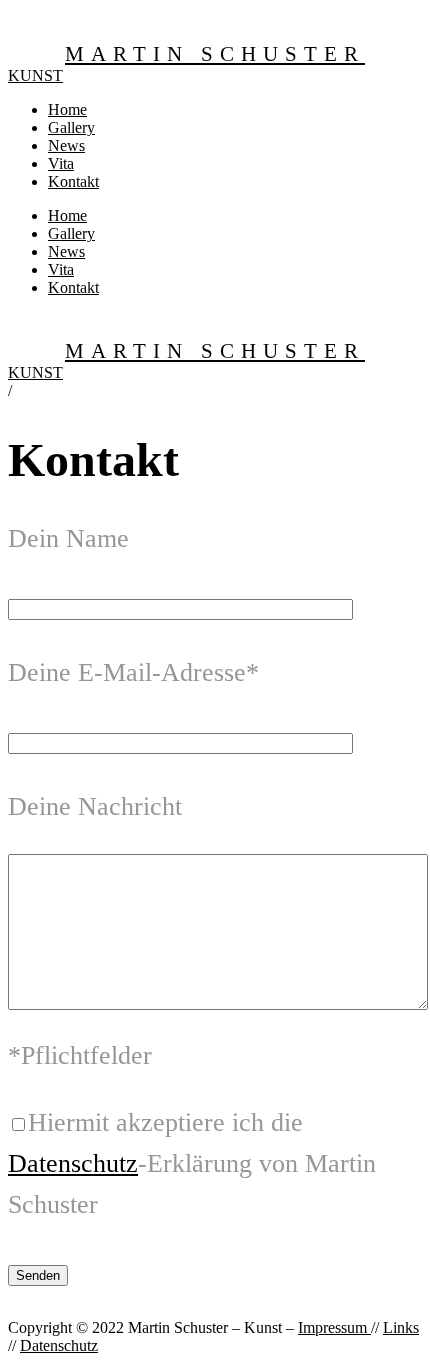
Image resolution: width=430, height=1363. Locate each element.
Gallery (71, 127)
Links (401, 1327)
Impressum (334, 1327)
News (66, 145)
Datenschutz (73, 1163)
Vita (61, 163)
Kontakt (73, 181)
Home (67, 109)
